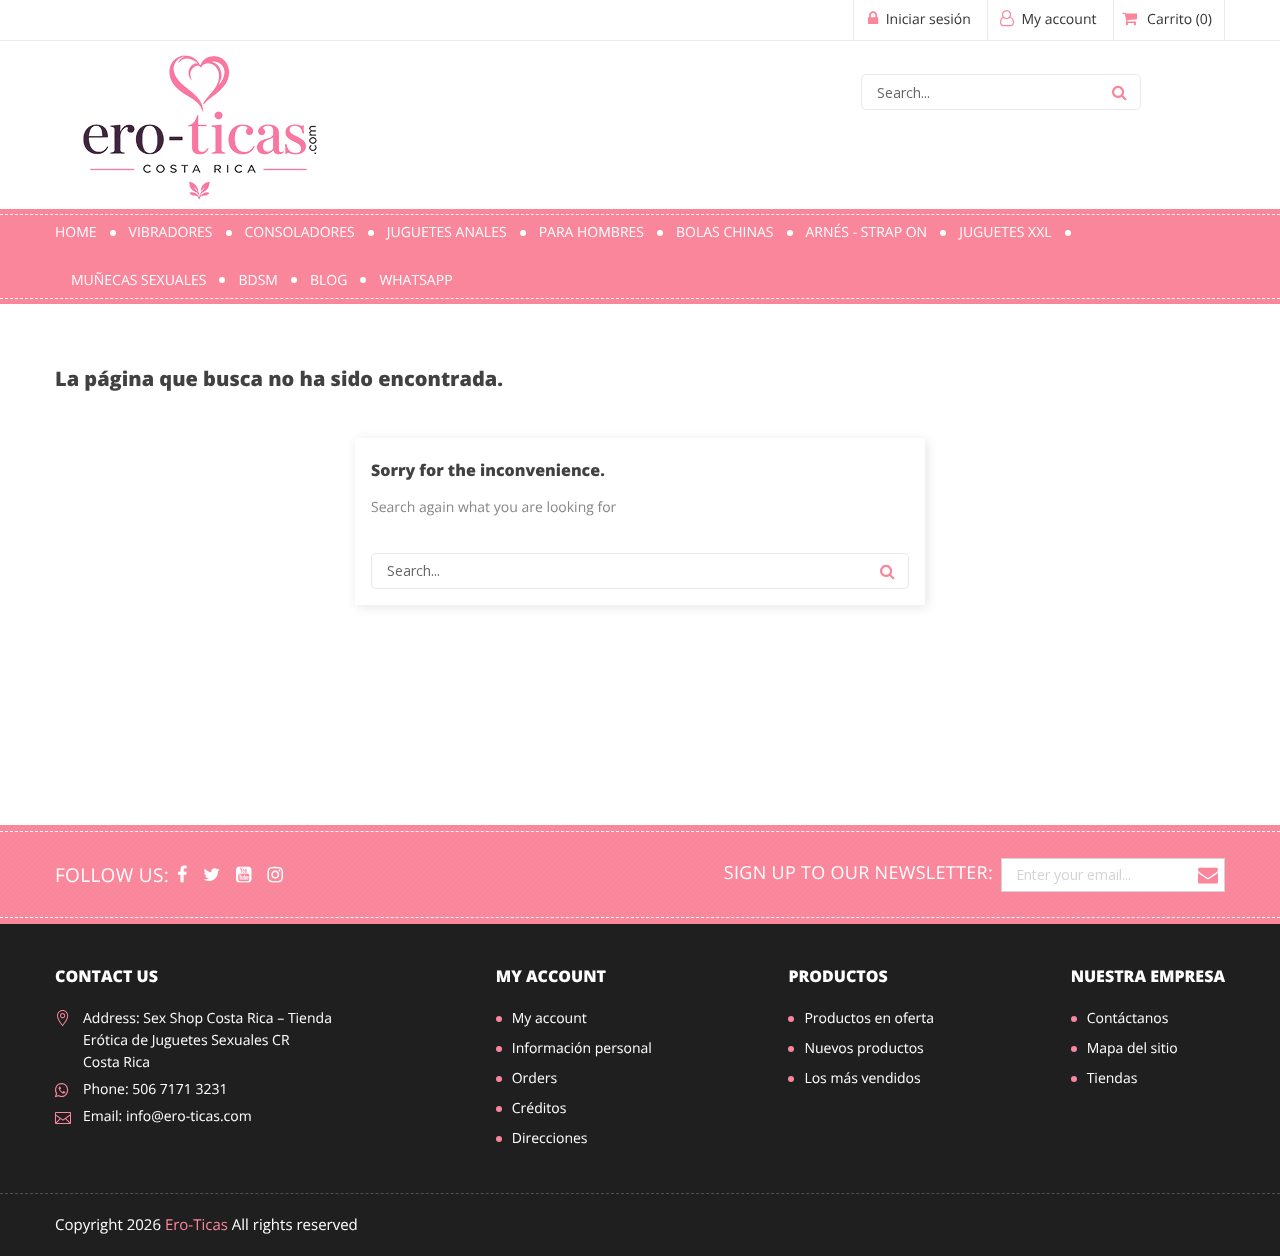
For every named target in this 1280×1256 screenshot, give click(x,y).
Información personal (582, 1048)
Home (76, 232)
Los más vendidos (862, 1078)
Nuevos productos (863, 1048)
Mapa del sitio (1132, 1048)
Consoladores (300, 232)
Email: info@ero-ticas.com (167, 1116)
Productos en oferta (869, 1018)
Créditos (539, 1108)
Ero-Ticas (196, 1225)
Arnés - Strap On (867, 232)
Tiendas (1112, 1078)
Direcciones (550, 1138)
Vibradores (171, 232)
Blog (328, 280)
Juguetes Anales (447, 232)
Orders (534, 1078)
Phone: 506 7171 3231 (155, 1089)
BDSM (257, 280)
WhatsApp (415, 280)
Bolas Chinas (725, 232)
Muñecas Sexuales (138, 280)
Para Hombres (591, 232)
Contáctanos (1128, 1018)
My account (551, 976)
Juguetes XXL (1005, 232)
